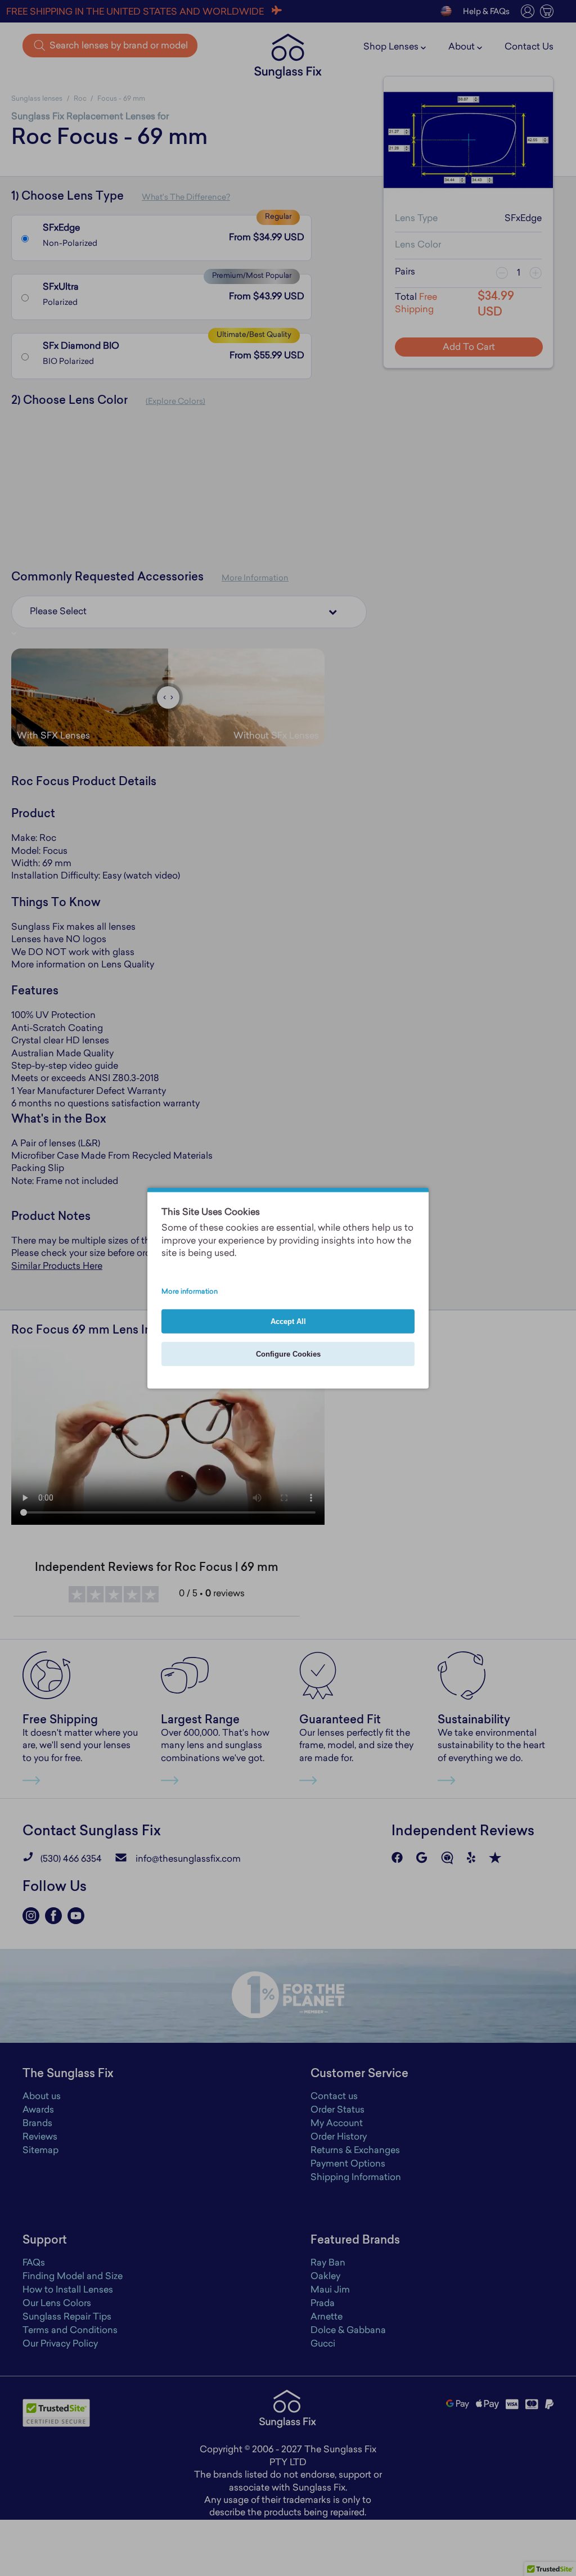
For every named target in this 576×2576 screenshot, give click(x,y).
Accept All (288, 1321)
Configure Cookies (288, 1354)
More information (190, 1291)
